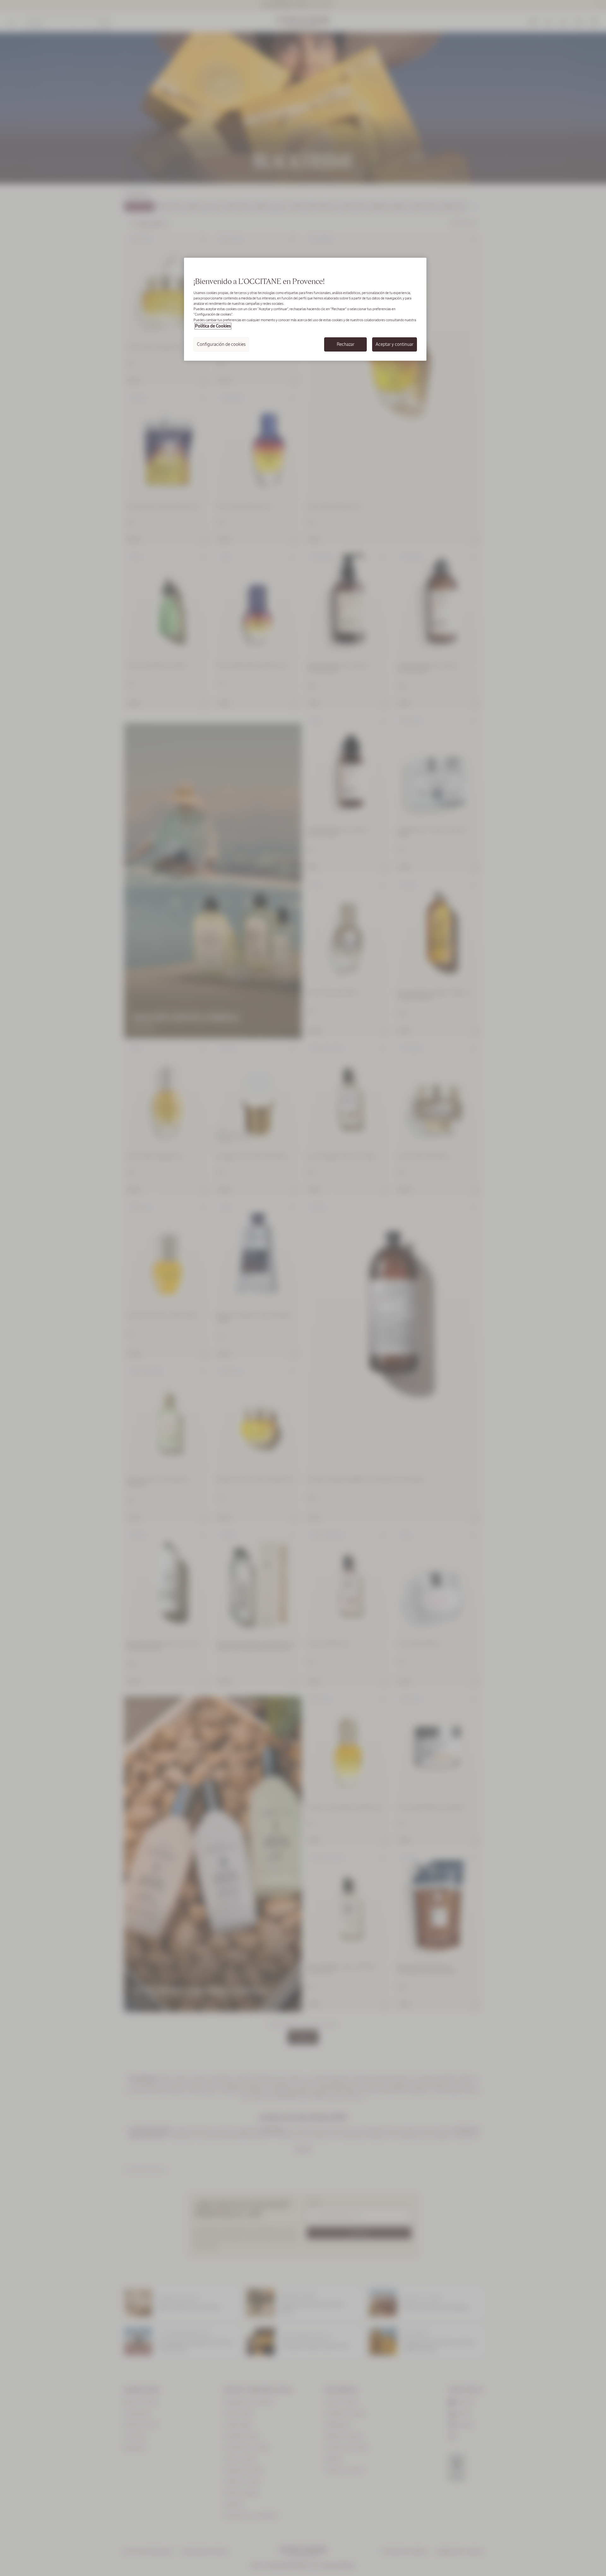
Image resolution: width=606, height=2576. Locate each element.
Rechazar (346, 344)
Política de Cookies (213, 326)
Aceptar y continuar (395, 344)
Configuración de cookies (221, 344)
